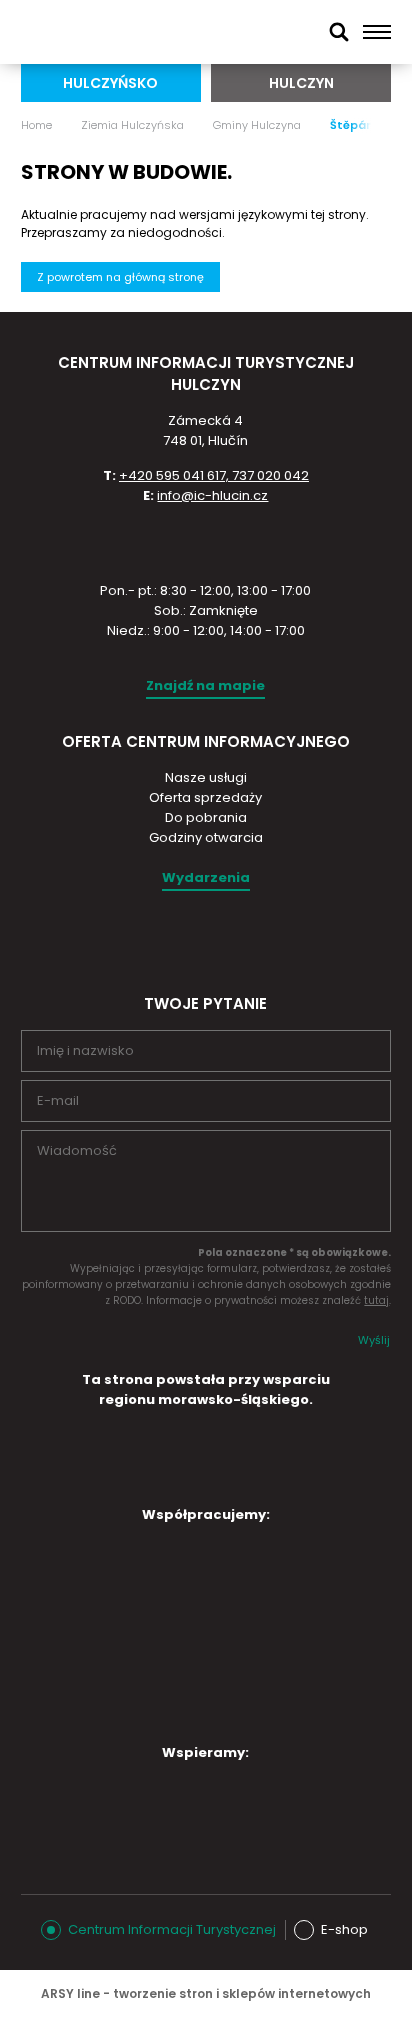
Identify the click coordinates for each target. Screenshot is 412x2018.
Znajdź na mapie (205, 685)
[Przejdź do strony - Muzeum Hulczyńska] (277, 1568)
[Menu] (377, 32)
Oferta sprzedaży (205, 797)
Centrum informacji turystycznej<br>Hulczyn (120, 32)
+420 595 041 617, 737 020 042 (214, 475)
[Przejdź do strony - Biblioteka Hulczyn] (277, 1634)
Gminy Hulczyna (257, 125)
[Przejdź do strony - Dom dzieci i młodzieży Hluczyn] (109, 1568)
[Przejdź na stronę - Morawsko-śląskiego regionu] (206, 1480)
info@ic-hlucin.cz (212, 495)
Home (36, 125)
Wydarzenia (206, 877)
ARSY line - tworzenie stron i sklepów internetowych (206, 1993)
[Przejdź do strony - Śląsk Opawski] (193, 1806)
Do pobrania (206, 817)
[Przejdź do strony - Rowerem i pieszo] (193, 1700)
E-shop (344, 1929)
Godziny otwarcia (206, 837)
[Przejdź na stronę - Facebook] (222, 938)
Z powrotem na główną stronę (120, 277)
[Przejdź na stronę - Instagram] (187, 938)
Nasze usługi (206, 777)
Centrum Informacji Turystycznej (172, 1929)
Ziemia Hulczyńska (132, 125)
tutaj (376, 1300)
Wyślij (374, 1340)
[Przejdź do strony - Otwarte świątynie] (109, 1629)
